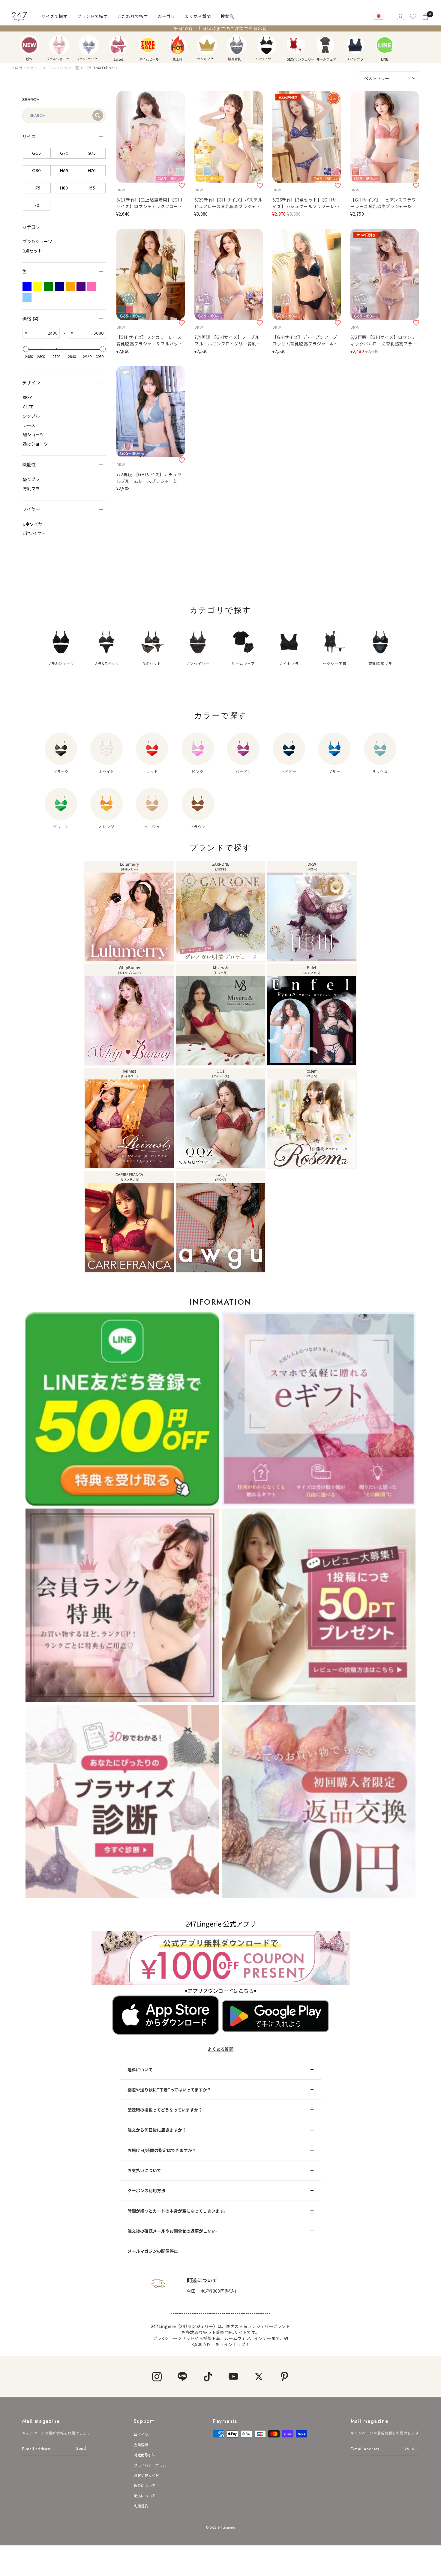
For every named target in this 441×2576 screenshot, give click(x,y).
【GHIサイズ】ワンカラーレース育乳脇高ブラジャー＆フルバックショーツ (150, 340)
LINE (385, 45)
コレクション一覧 (64, 68)
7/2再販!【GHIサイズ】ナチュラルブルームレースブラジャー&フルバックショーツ (149, 478)
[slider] (26, 349)
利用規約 (141, 2506)
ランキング (207, 45)
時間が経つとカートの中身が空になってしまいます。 (178, 2211)
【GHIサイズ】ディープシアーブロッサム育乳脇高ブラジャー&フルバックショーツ (305, 340)
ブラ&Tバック (89, 45)
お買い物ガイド (146, 2475)
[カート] (426, 16)
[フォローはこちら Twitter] (259, 2376)
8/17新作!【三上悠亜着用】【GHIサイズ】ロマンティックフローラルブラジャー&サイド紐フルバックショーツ (150, 203)
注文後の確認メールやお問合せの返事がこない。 (174, 2231)
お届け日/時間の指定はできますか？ (162, 2150)
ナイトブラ (355, 45)
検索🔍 (228, 16)
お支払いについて (144, 2170)
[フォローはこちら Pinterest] (284, 2376)
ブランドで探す (92, 16)
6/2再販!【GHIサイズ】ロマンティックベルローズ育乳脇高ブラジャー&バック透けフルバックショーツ (384, 340)
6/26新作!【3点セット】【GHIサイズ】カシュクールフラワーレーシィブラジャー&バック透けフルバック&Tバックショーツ (306, 203)
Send (81, 2448)
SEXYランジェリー (296, 45)
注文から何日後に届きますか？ (157, 2130)
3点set (118, 45)
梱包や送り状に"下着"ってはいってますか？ (169, 2090)
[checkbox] (37, 153)
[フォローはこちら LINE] (182, 2376)
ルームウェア (325, 45)
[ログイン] (400, 16)
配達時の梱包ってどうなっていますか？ (165, 2110)
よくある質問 (198, 16)
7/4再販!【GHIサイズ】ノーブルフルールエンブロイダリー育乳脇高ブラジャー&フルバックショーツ (228, 340)
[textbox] (43, 333)
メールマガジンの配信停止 (153, 2251)
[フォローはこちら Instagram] (157, 2376)
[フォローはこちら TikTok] (208, 2376)
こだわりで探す (133, 16)
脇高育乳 (237, 45)
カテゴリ (166, 16)
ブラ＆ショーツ (59, 45)
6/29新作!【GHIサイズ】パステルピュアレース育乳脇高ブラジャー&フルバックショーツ (228, 203)
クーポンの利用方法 (146, 2190)
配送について (145, 2495)
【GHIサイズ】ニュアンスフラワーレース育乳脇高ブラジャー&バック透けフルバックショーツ (383, 203)
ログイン (141, 2434)
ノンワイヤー (266, 45)
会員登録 (141, 2445)
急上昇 (178, 45)
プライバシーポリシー (152, 2465)
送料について (140, 2070)
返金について (145, 2485)
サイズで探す (54, 16)
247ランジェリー (27, 68)
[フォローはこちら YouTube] (233, 2376)
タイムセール (148, 45)
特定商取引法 (145, 2455)
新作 (29, 45)
